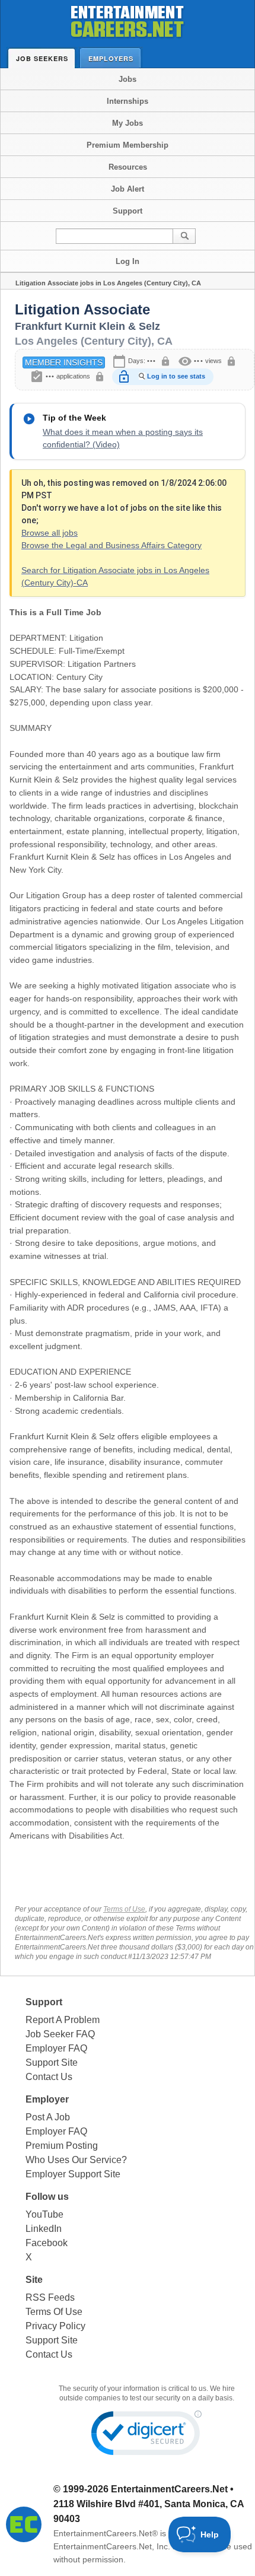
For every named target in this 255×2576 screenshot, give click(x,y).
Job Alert (128, 189)
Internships (128, 101)
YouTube (44, 2214)
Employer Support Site (73, 2174)
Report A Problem (63, 2020)
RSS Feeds (50, 2297)
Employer (47, 2099)
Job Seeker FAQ (60, 2034)
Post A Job (48, 2117)
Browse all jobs (50, 533)
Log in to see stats (176, 376)
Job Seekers (42, 58)
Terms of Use (124, 1909)
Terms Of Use (54, 2312)
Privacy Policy (55, 2326)
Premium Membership (128, 145)
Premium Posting (62, 2146)
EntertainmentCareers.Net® (106, 2533)
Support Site (52, 2063)
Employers (111, 58)
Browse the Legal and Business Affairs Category (111, 545)
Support (128, 211)
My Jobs (128, 123)
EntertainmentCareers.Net (169, 2489)
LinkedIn (44, 2229)
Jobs (128, 79)
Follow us (47, 2197)
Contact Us (49, 2077)
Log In (128, 261)
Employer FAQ (56, 2048)
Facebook (47, 2243)
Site (34, 2280)
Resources (128, 167)
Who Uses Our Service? (76, 2160)
